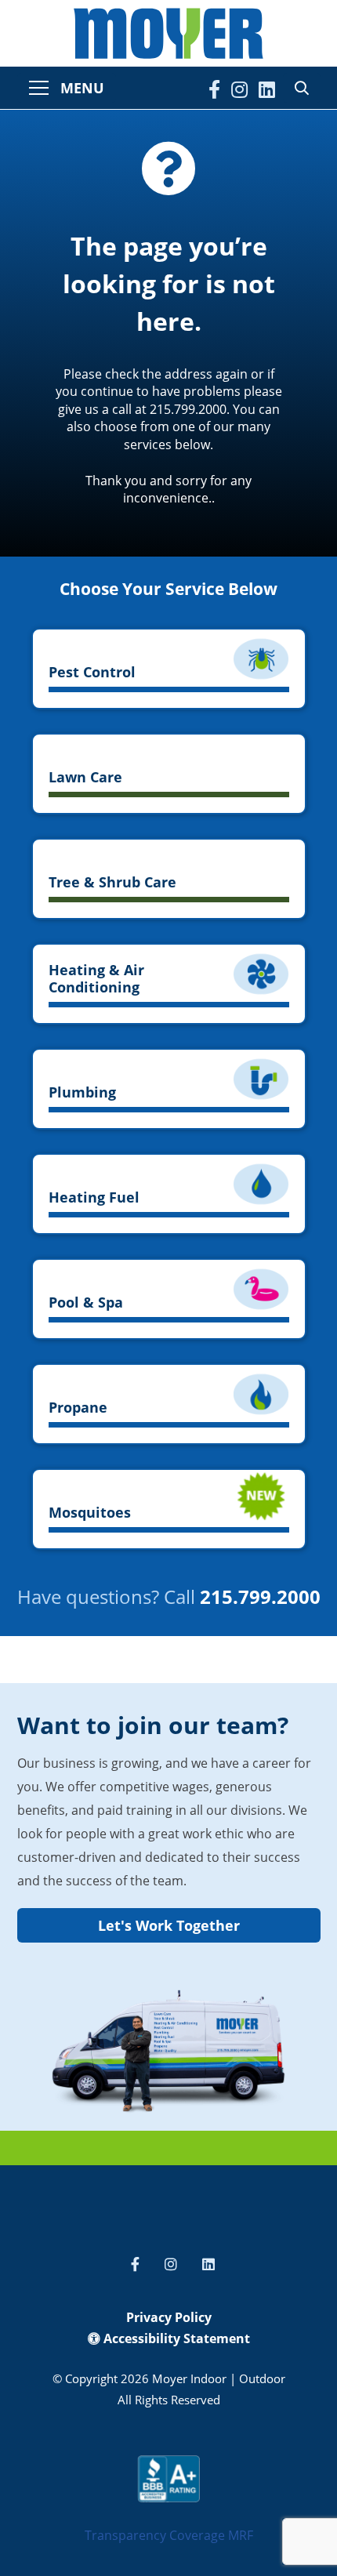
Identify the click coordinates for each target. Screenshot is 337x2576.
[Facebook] (214, 89)
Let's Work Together (169, 1925)
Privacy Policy (169, 2317)
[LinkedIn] (267, 89)
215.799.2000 (260, 1596)
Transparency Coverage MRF (169, 2535)
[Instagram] (239, 89)
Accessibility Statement (175, 2338)
